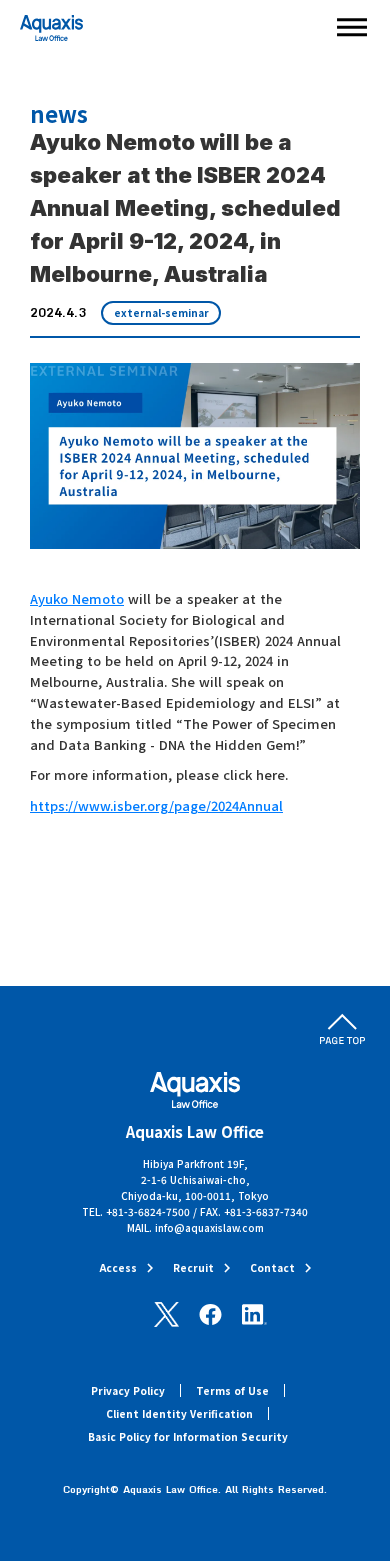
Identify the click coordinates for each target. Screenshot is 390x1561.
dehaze (352, 28)
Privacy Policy (128, 1390)
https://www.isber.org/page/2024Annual (156, 805)
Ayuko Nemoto (77, 598)
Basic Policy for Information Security (188, 1436)
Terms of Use (232, 1390)
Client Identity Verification (179, 1413)
